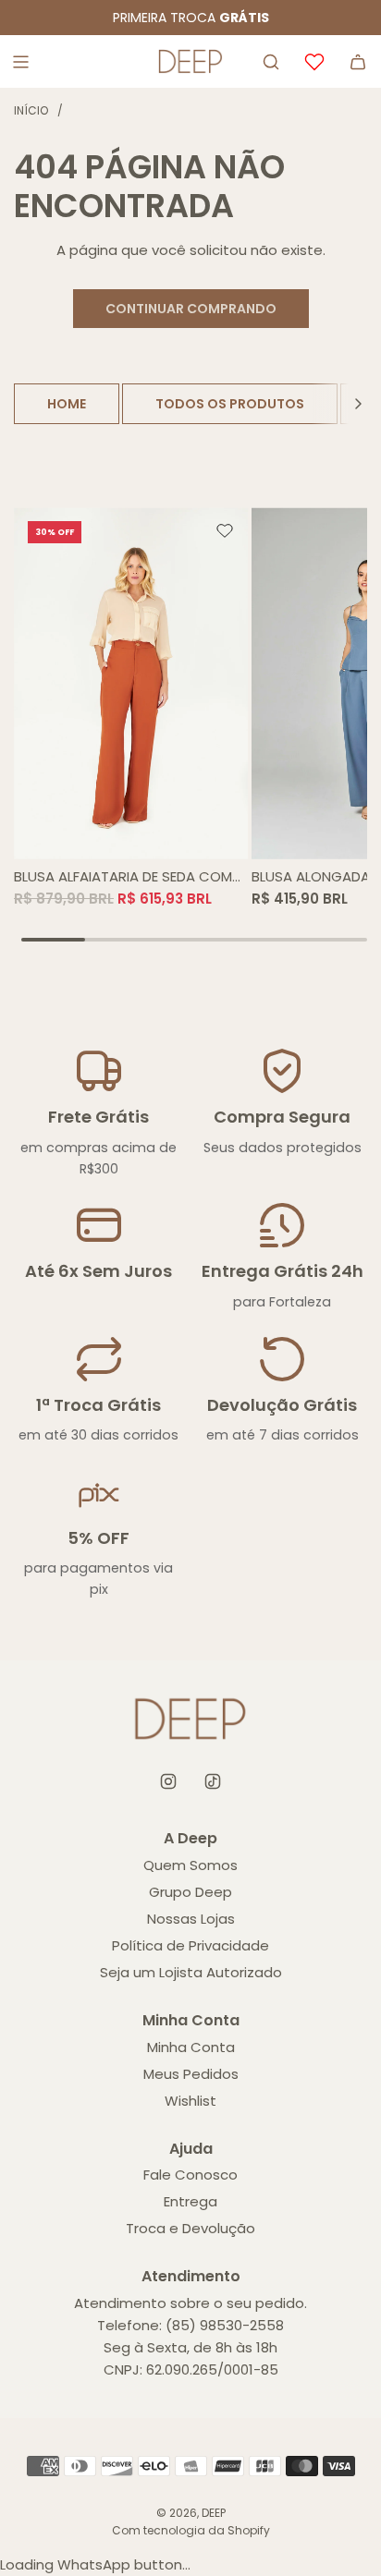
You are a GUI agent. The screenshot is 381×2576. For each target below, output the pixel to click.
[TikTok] (213, 1781)
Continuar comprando (191, 309)
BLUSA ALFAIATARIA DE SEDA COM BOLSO (123, 877)
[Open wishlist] (314, 62)
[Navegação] (20, 62)
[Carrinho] (358, 62)
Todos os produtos (230, 404)
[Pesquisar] (271, 62)
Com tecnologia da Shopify (191, 2530)
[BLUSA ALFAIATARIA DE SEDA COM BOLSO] (131, 683)
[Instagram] (168, 1781)
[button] (358, 404)
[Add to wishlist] (225, 531)
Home (67, 404)
